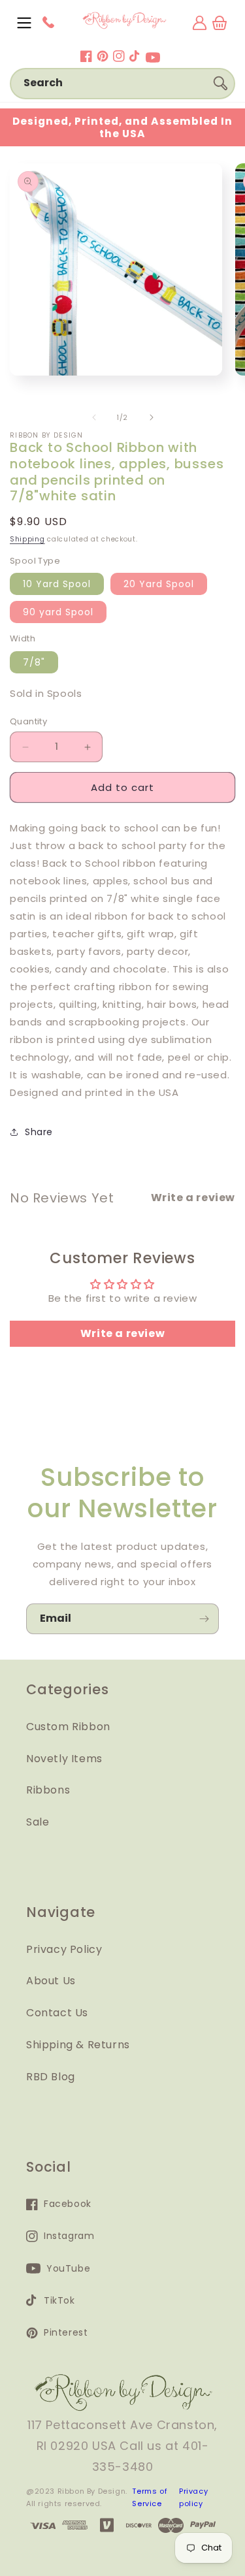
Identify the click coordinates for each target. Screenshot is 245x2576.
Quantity (28, 721)
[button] (24, 23)
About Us (51, 1981)
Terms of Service (150, 2498)
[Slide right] (152, 417)
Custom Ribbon (68, 1727)
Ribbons (48, 1790)
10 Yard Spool (57, 584)
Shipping (27, 539)
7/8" (34, 662)
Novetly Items (64, 1759)
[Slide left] (94, 417)
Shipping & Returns (78, 2045)
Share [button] (39, 1132)
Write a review (122, 1333)
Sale (38, 1822)
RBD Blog (51, 2077)
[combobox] (122, 84)
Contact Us (57, 2013)
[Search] (220, 83)
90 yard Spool (58, 612)
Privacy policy (193, 2498)
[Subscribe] (204, 1619)
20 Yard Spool (159, 584)
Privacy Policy (64, 1949)
